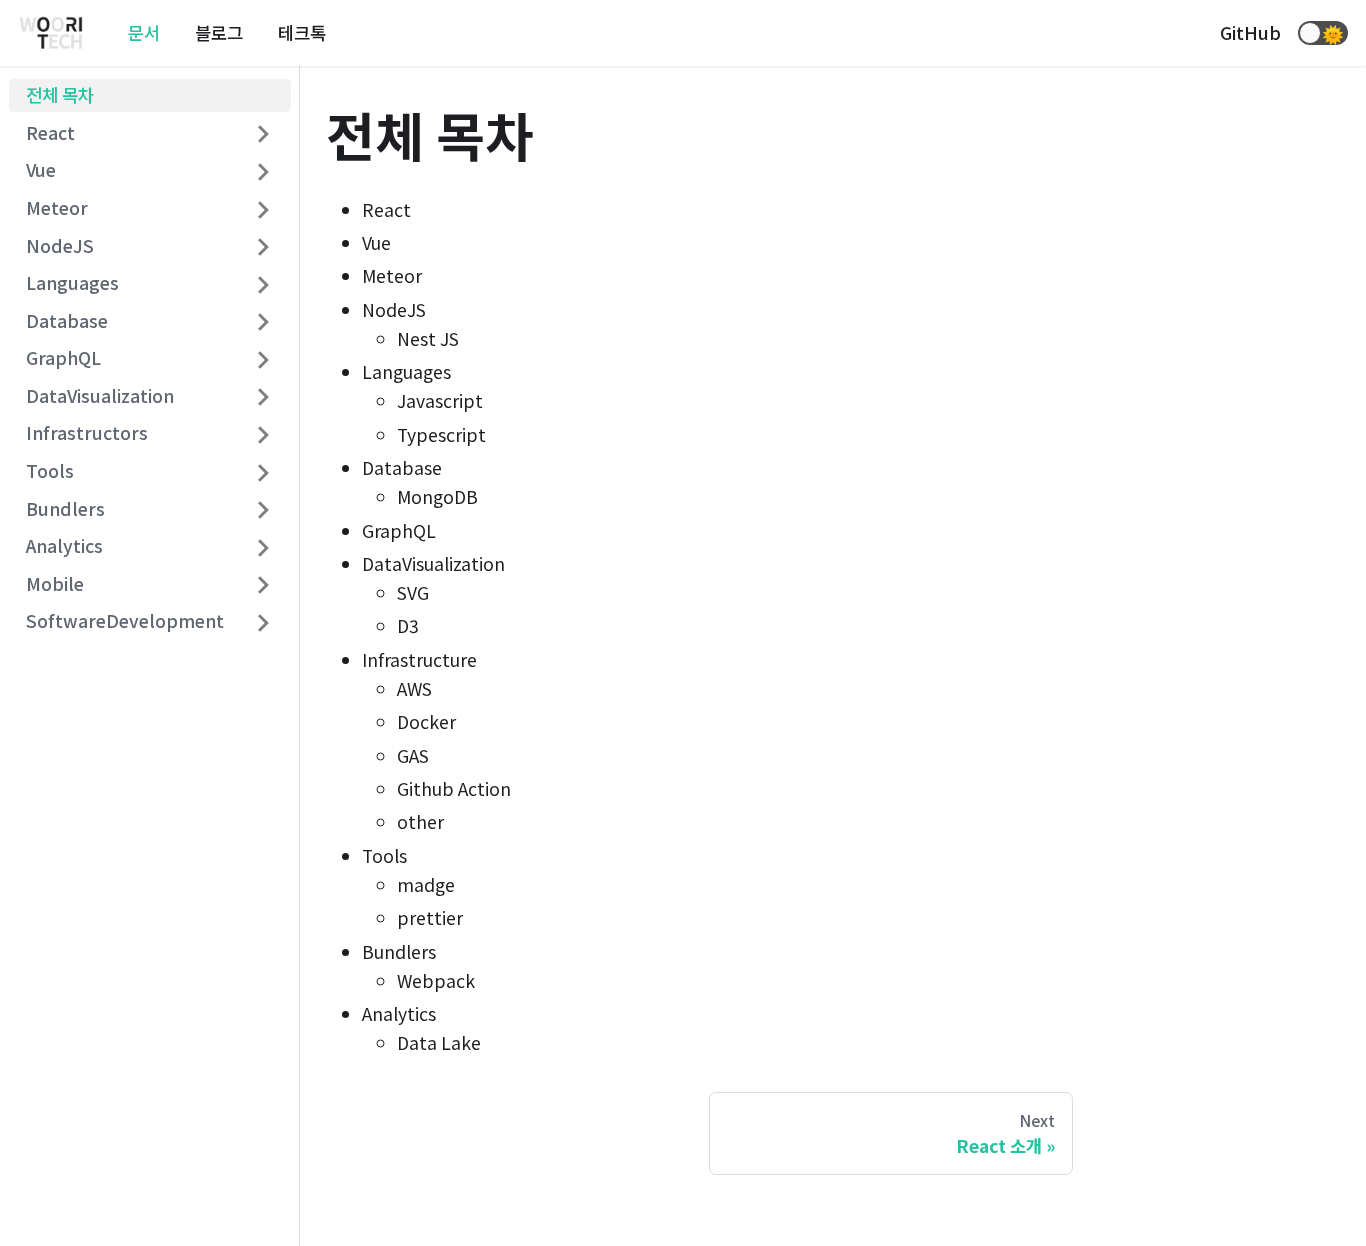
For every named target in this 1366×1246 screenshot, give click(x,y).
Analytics (64, 546)
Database (67, 320)
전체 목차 (60, 95)
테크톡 (302, 32)
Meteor (57, 208)
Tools (50, 471)
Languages (72, 283)
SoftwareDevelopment (125, 621)
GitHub (1250, 32)
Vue (41, 170)
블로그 (219, 32)
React (50, 132)
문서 (144, 32)
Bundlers (65, 508)
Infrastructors (87, 433)
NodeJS (60, 245)
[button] (1323, 33)
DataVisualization (100, 395)
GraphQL (63, 358)
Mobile (55, 583)
